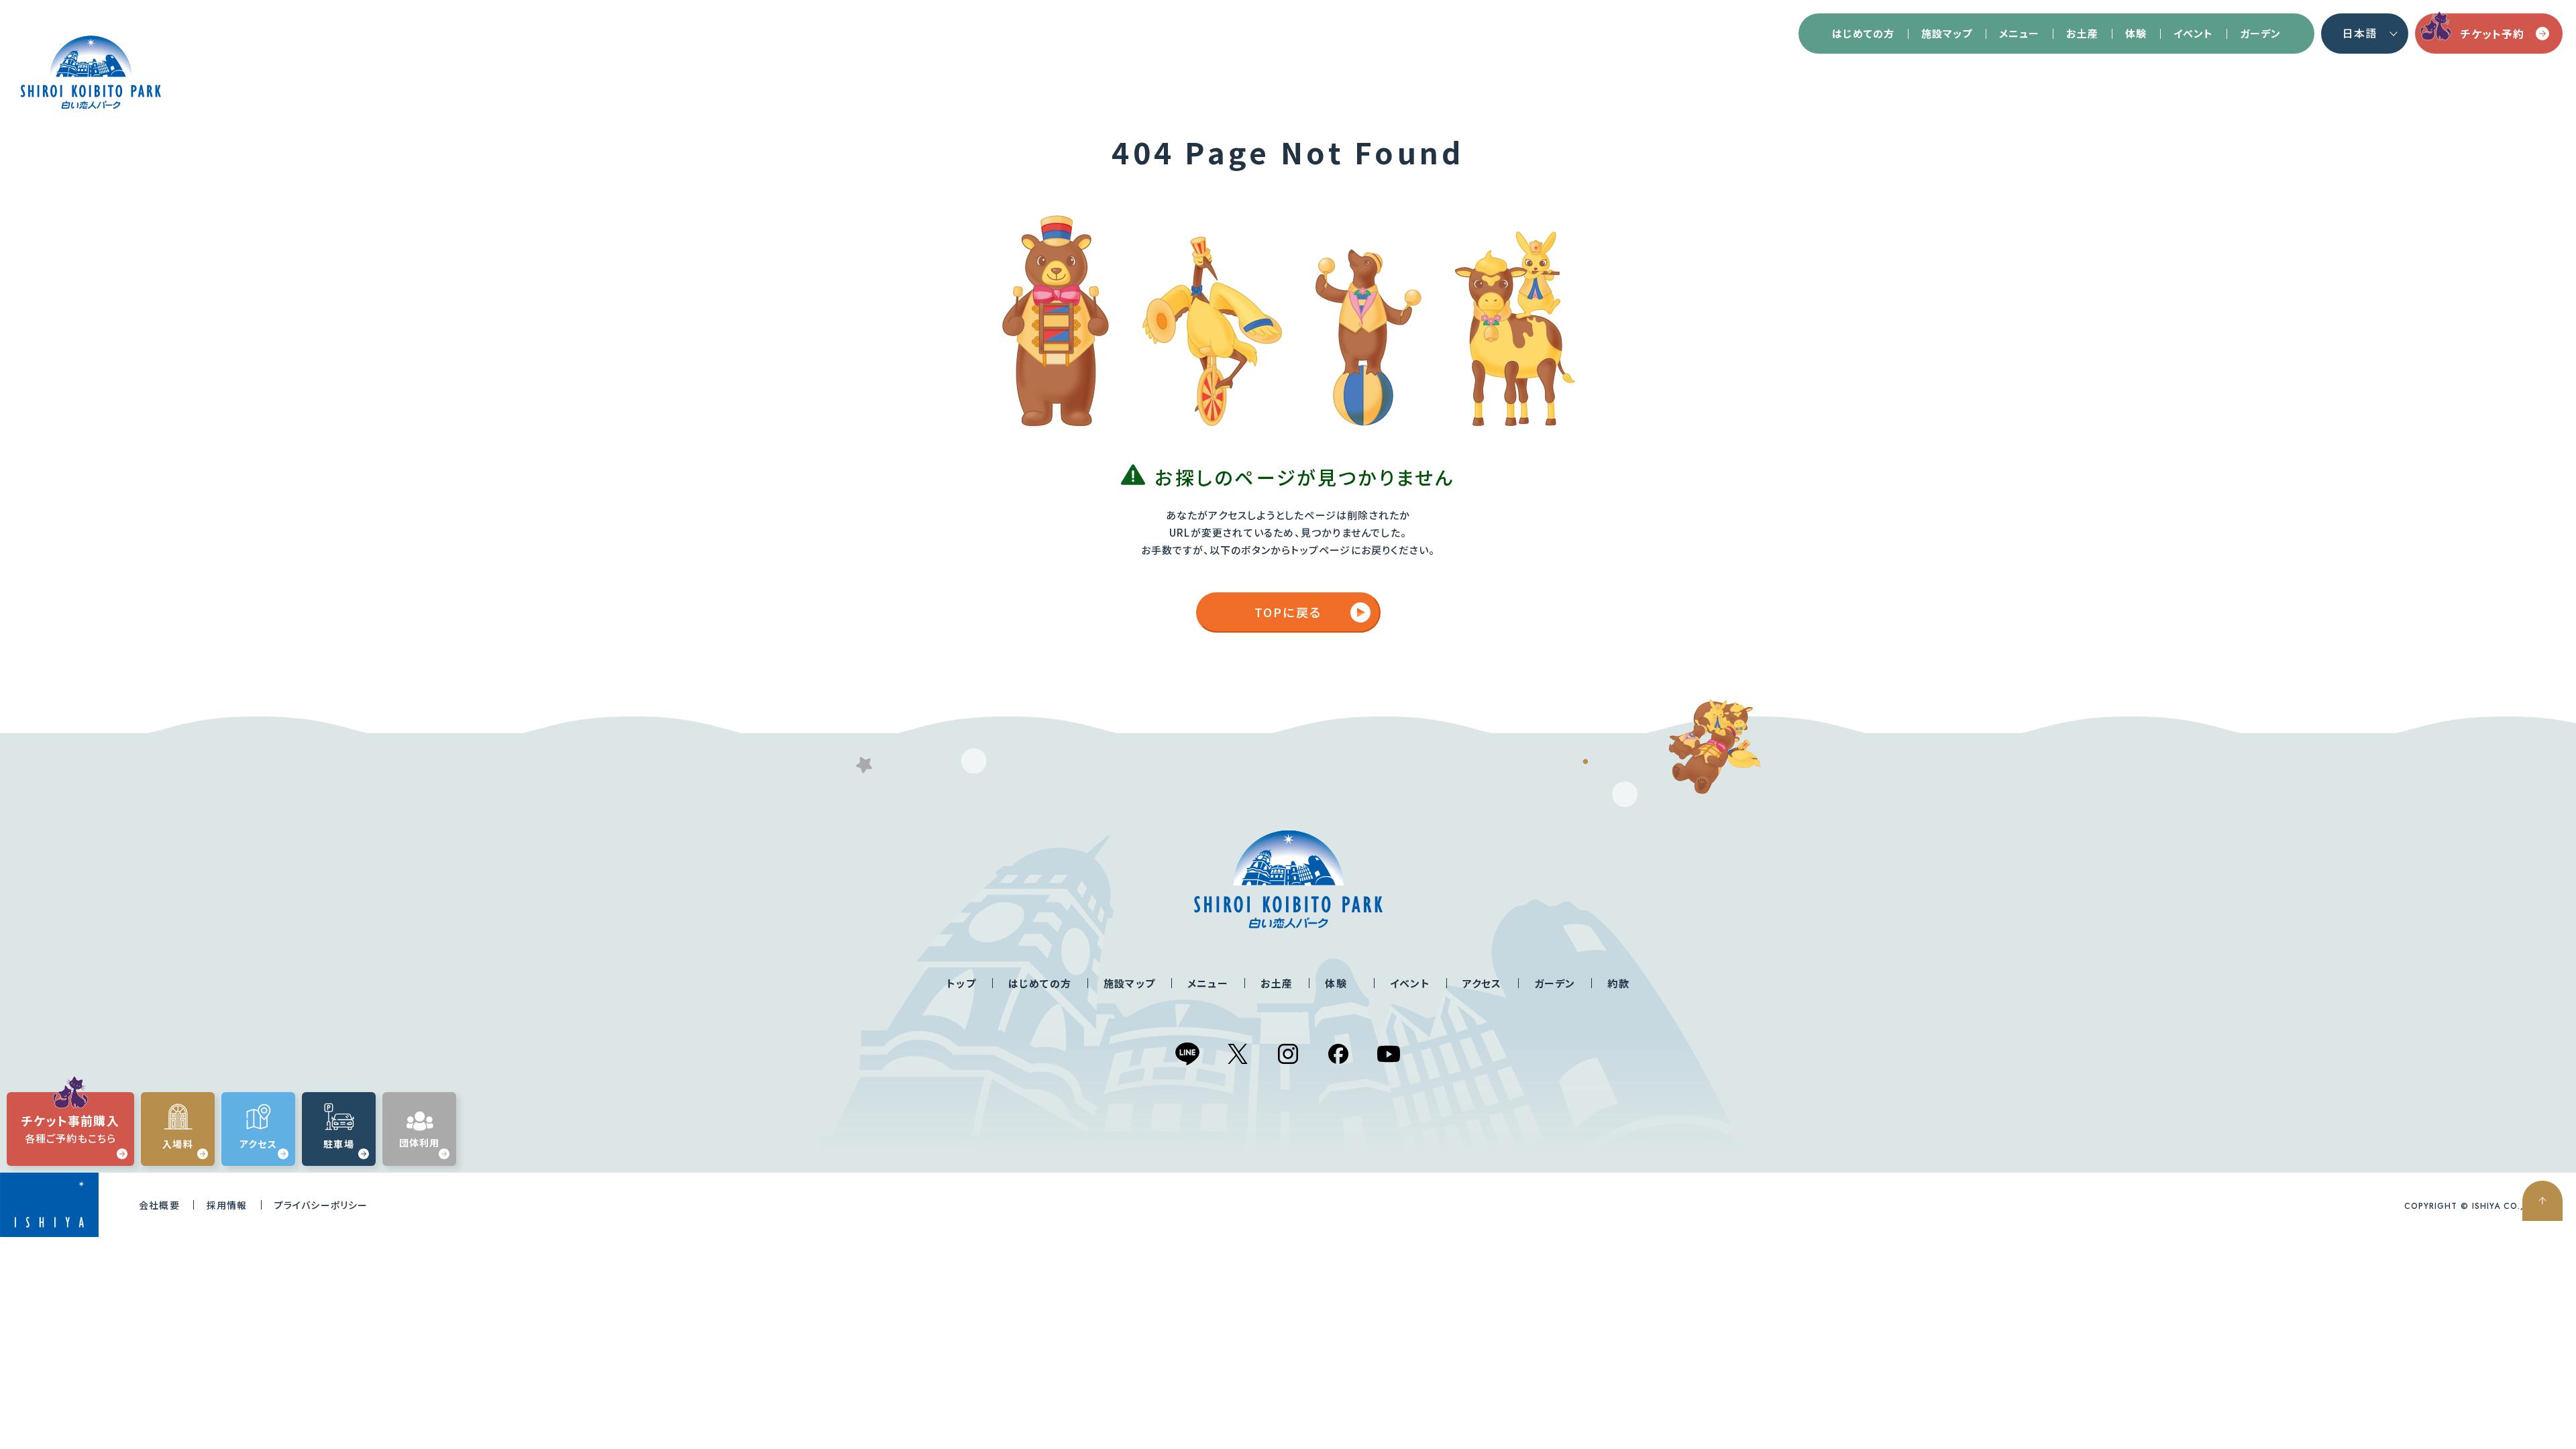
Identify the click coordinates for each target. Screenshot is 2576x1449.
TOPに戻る (1288, 612)
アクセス (1482, 983)
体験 (2136, 33)
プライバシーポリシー (321, 1205)
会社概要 (159, 1205)
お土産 (2082, 33)
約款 (1618, 983)
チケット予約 (2492, 34)
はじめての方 (1863, 33)
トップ (961, 983)
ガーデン (2260, 33)
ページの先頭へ (2542, 1201)
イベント (2193, 33)
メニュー (2019, 33)
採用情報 (227, 1205)
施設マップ (1947, 33)
